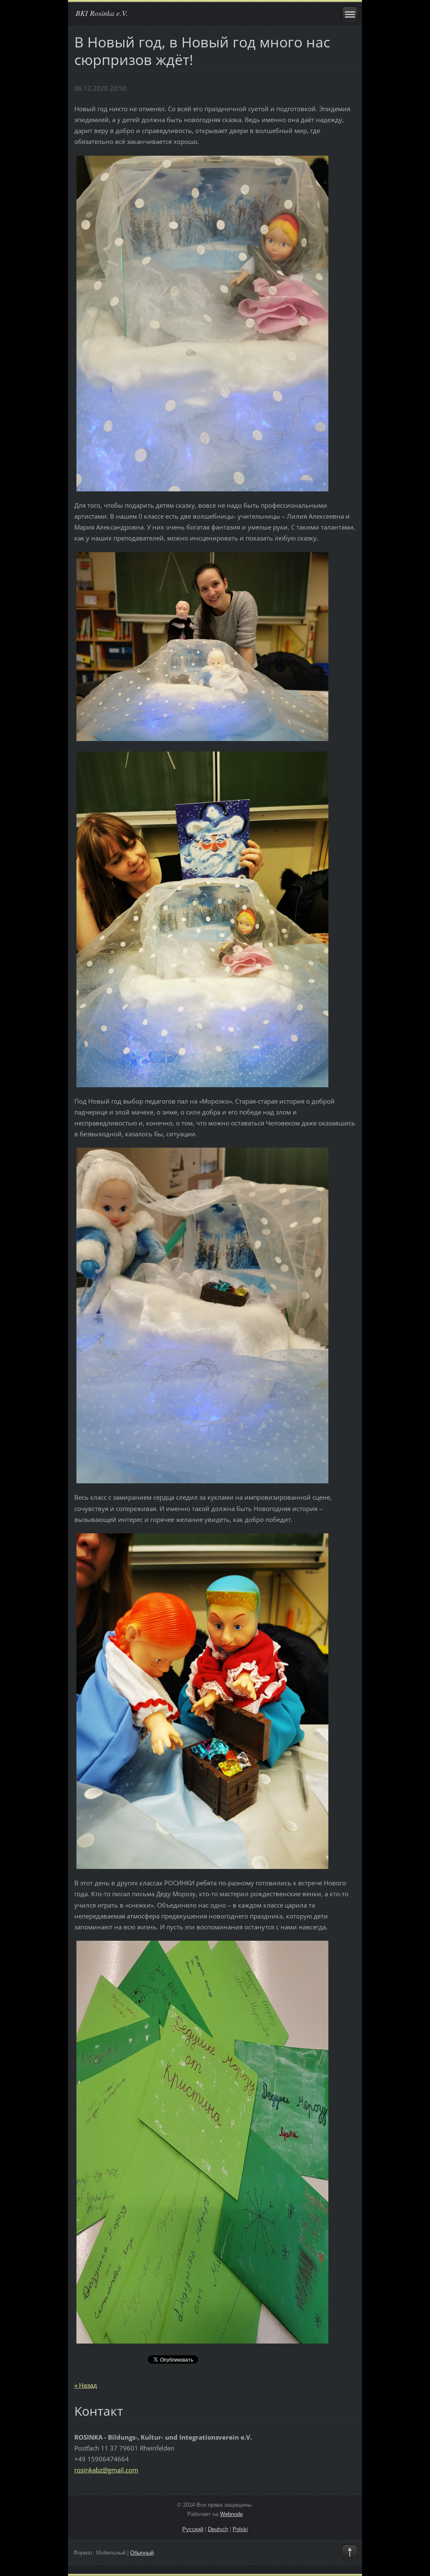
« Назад (86, 2385)
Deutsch (218, 2529)
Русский (193, 2529)
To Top (350, 2553)
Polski (240, 2529)
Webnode (231, 2514)
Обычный (142, 2553)
